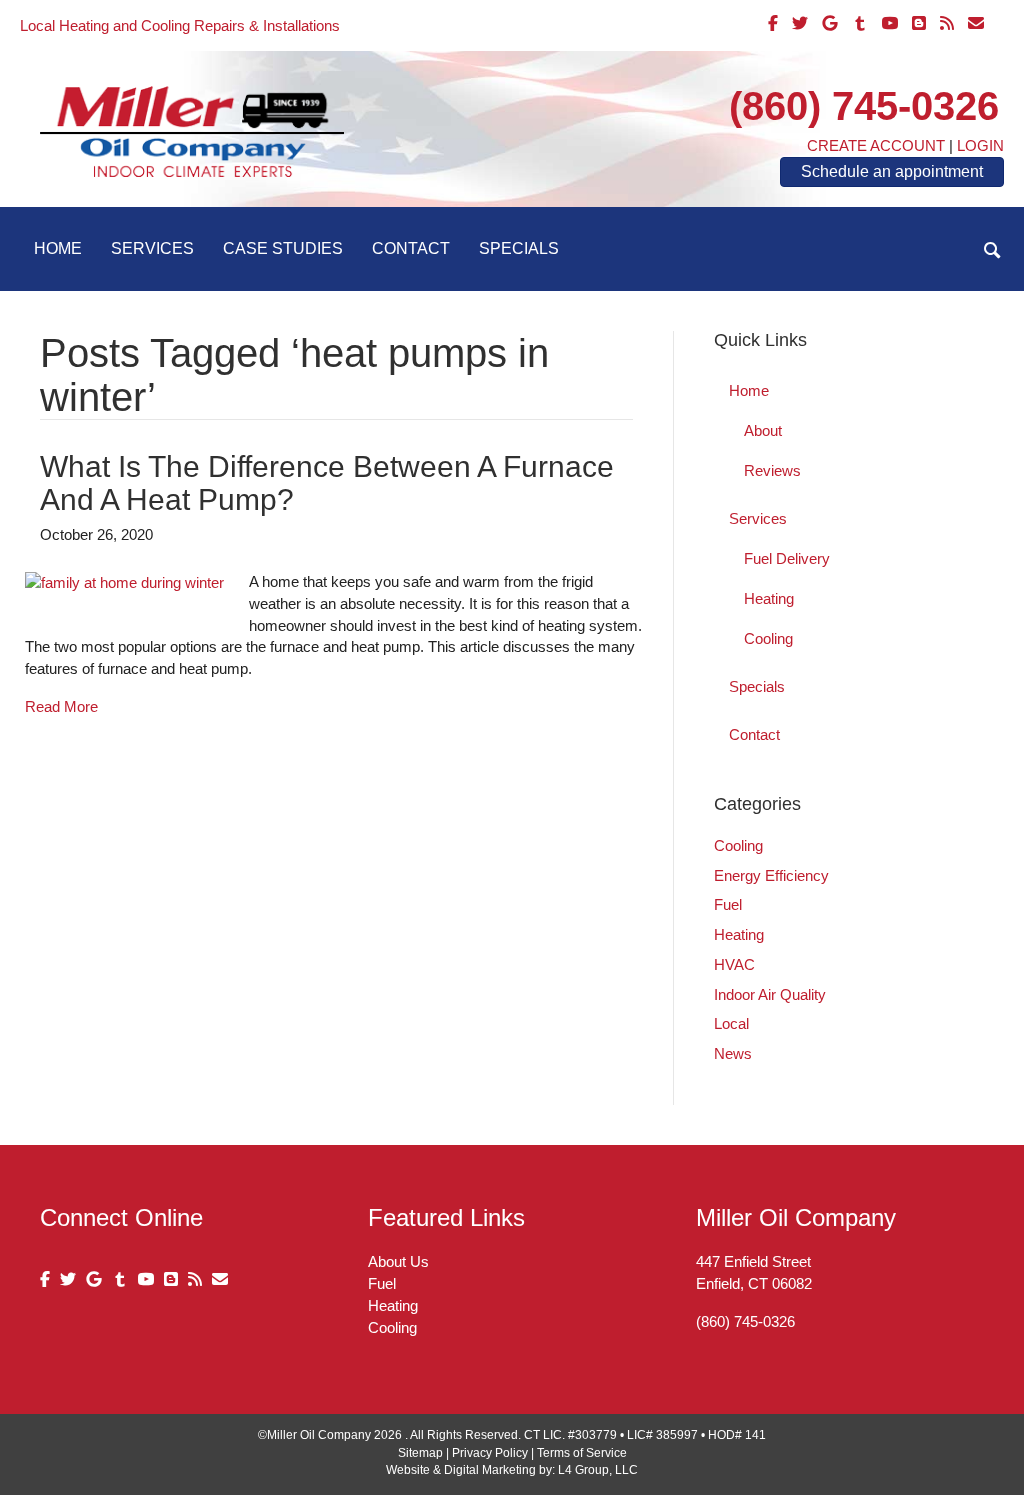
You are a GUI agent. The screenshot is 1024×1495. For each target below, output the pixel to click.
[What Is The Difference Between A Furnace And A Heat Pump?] (124, 581)
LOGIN (980, 145)
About (763, 430)
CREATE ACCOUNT (876, 145)
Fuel (728, 904)
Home (58, 248)
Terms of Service (582, 1453)
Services (152, 248)
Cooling (768, 638)
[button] (992, 250)
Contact (411, 248)
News (733, 1053)
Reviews (772, 470)
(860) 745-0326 (864, 106)
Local (731, 1023)
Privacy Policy (490, 1453)
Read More (61, 706)
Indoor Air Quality (770, 994)
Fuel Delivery (787, 558)
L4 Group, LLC (598, 1470)
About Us (398, 1261)
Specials (519, 248)
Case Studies (283, 248)
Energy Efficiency (771, 875)
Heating (769, 598)
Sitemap (420, 1453)
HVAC (734, 964)
